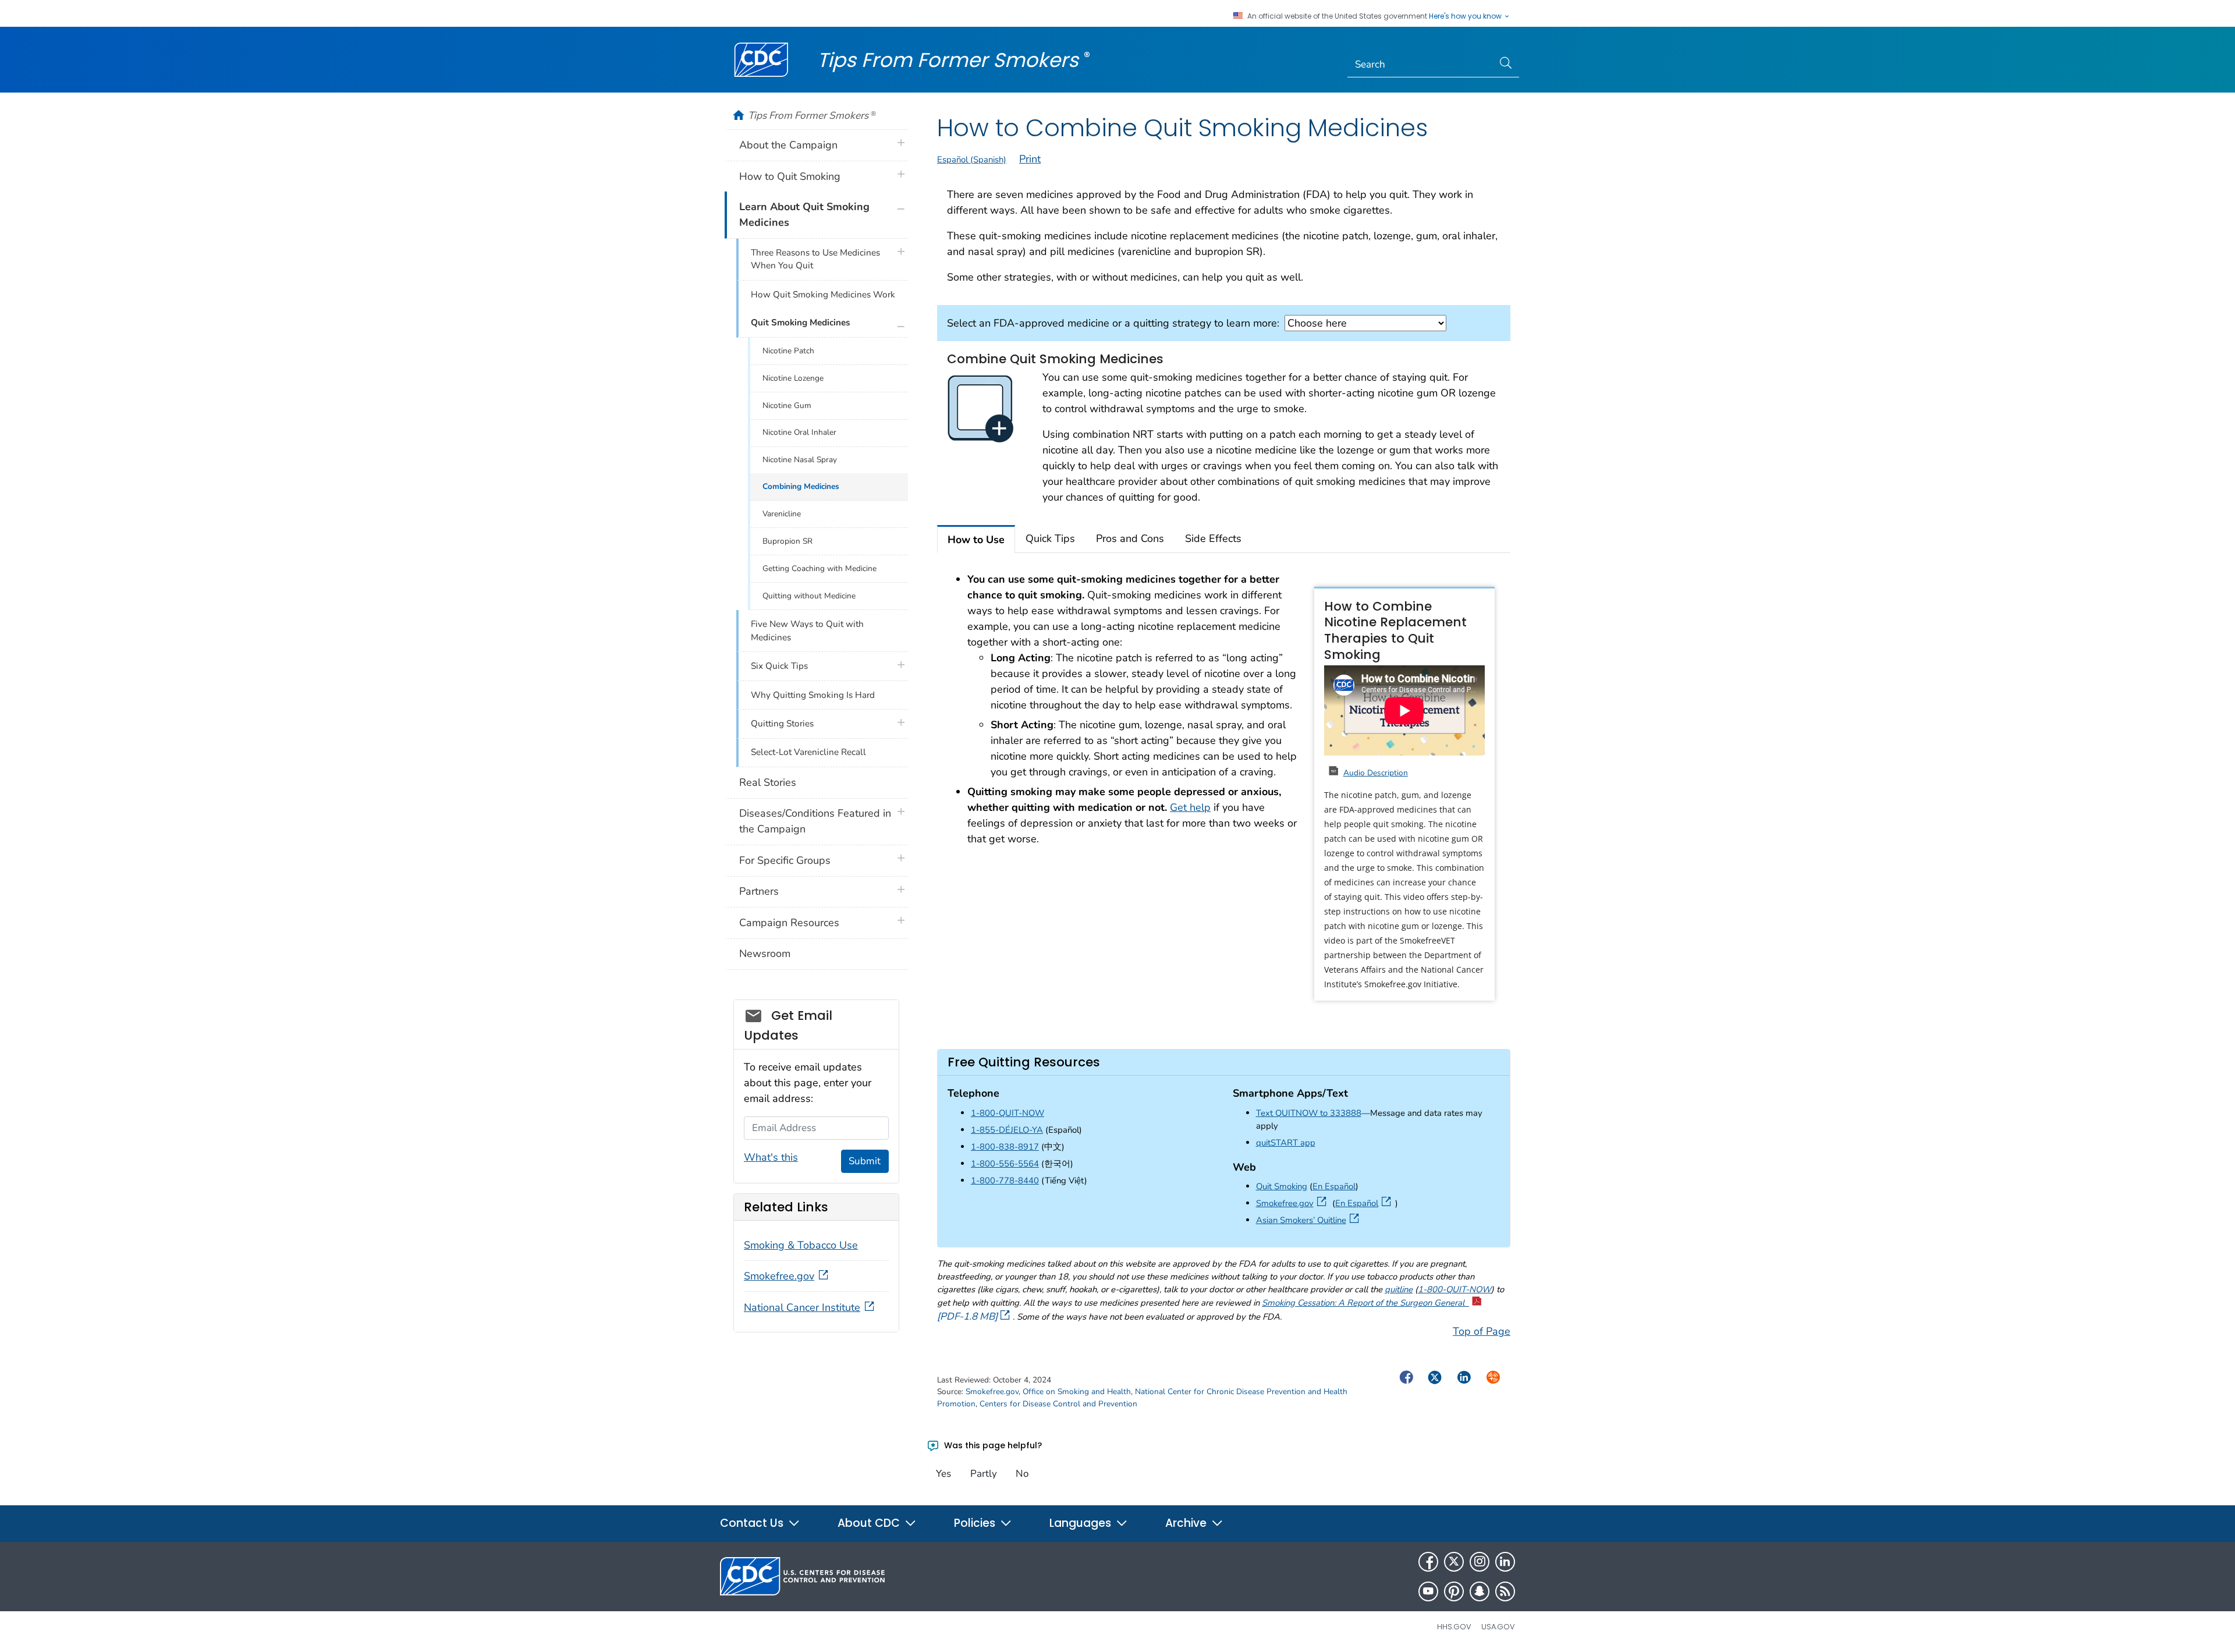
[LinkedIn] (1505, 1562)
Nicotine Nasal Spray (800, 460)
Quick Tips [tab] (1050, 538)
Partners (759, 891)
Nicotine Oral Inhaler (799, 432)
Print (1030, 159)
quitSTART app (1286, 1143)
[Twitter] (1454, 1562)
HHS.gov (1454, 1627)
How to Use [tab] (976, 540)
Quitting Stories (782, 724)
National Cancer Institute (802, 1307)
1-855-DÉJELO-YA (1007, 1130)
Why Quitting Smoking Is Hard (813, 695)
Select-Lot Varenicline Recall (808, 752)
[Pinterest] (1454, 1591)
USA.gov (1498, 1627)
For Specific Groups (785, 860)
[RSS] (1505, 1591)
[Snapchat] (1480, 1591)
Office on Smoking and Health (1077, 1392)
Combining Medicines (801, 486)
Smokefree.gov (1293, 1203)
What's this (771, 1157)
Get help (1190, 807)
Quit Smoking (1282, 1186)
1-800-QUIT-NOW (1007, 1113)
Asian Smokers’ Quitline (1310, 1220)
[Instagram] (1480, 1562)
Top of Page (1482, 1331)
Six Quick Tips (779, 666)
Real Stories (768, 782)
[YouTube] (1428, 1591)
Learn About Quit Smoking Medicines (804, 215)
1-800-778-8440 (1005, 1180)
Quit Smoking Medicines (800, 322)
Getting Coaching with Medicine (819, 568)
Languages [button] (1082, 1523)
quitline (1399, 1289)
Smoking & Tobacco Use (801, 1245)
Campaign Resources (789, 923)
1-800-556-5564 (1005, 1164)
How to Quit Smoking (790, 176)
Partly (984, 1474)
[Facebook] (1428, 1562)
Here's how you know (1466, 16)
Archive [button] (1187, 1523)
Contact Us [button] (753, 1523)
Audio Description (1376, 773)
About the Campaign (788, 145)
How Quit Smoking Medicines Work (823, 295)
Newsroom (765, 953)
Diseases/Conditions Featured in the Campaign (815, 821)
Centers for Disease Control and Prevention (1058, 1404)
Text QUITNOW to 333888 (1309, 1113)
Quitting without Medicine (809, 596)
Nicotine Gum (787, 405)
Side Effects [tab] (1213, 538)
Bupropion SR (787, 541)
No (1022, 1474)
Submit (865, 1161)
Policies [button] (976, 1523)
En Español (1334, 1186)
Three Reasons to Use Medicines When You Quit (815, 259)
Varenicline (782, 514)
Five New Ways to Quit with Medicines (807, 631)
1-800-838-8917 (1005, 1147)
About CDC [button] (870, 1523)
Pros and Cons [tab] (1130, 538)
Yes (943, 1474)
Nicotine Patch (788, 351)
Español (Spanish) (972, 159)
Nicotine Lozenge (793, 378)
